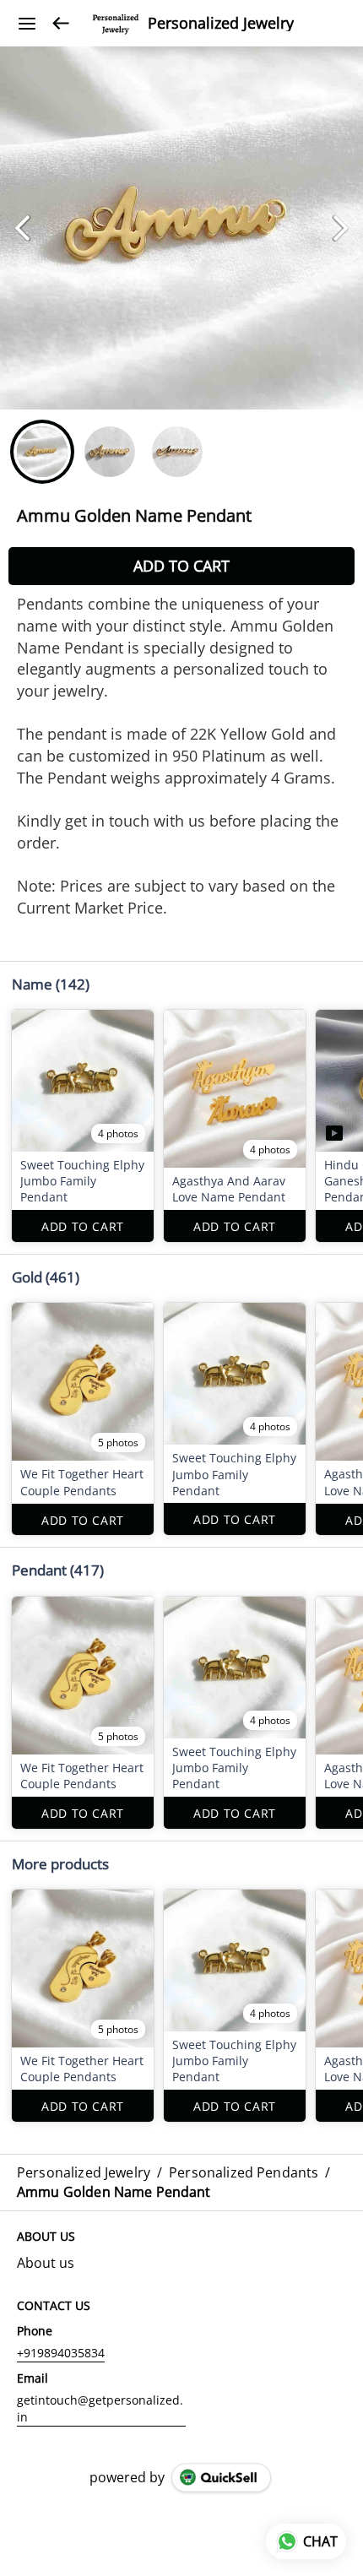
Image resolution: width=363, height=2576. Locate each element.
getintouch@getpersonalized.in (100, 2408)
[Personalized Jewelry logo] (116, 24)
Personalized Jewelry (221, 24)
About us (46, 2263)
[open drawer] (27, 24)
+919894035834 (61, 2353)
